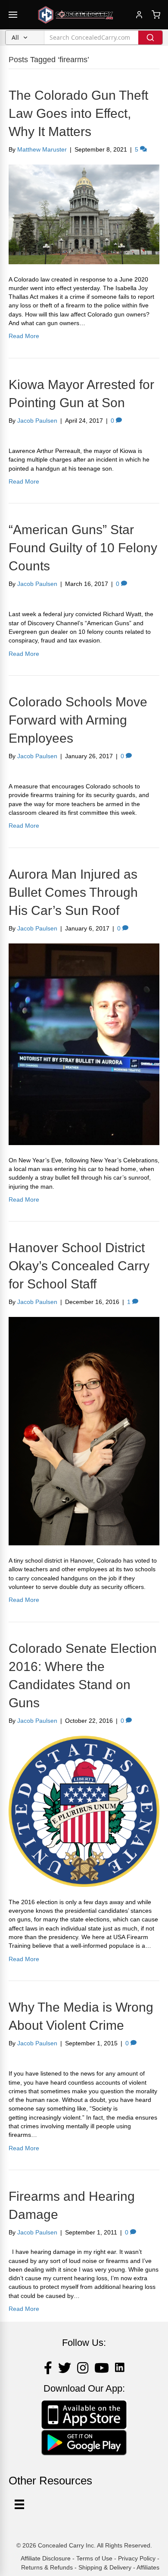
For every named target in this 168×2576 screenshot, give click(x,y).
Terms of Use (94, 2558)
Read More (24, 336)
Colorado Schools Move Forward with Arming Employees (78, 720)
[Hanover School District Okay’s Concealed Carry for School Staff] (84, 1430)
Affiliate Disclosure (46, 2558)
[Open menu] (13, 15)
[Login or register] (139, 15)
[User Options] (19, 2504)
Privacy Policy (137, 2558)
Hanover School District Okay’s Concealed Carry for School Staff (79, 1266)
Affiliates (148, 2567)
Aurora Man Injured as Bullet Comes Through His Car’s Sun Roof (73, 892)
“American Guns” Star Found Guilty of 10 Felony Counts (83, 548)
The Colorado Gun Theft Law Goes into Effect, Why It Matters (78, 113)
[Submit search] (150, 38)
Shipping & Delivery (105, 2567)
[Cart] (156, 15)
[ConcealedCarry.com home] (76, 15)
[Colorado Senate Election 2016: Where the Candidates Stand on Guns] (84, 1811)
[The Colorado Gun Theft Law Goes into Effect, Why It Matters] (84, 214)
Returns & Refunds (47, 2567)
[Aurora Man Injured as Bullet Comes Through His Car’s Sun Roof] (84, 1044)
